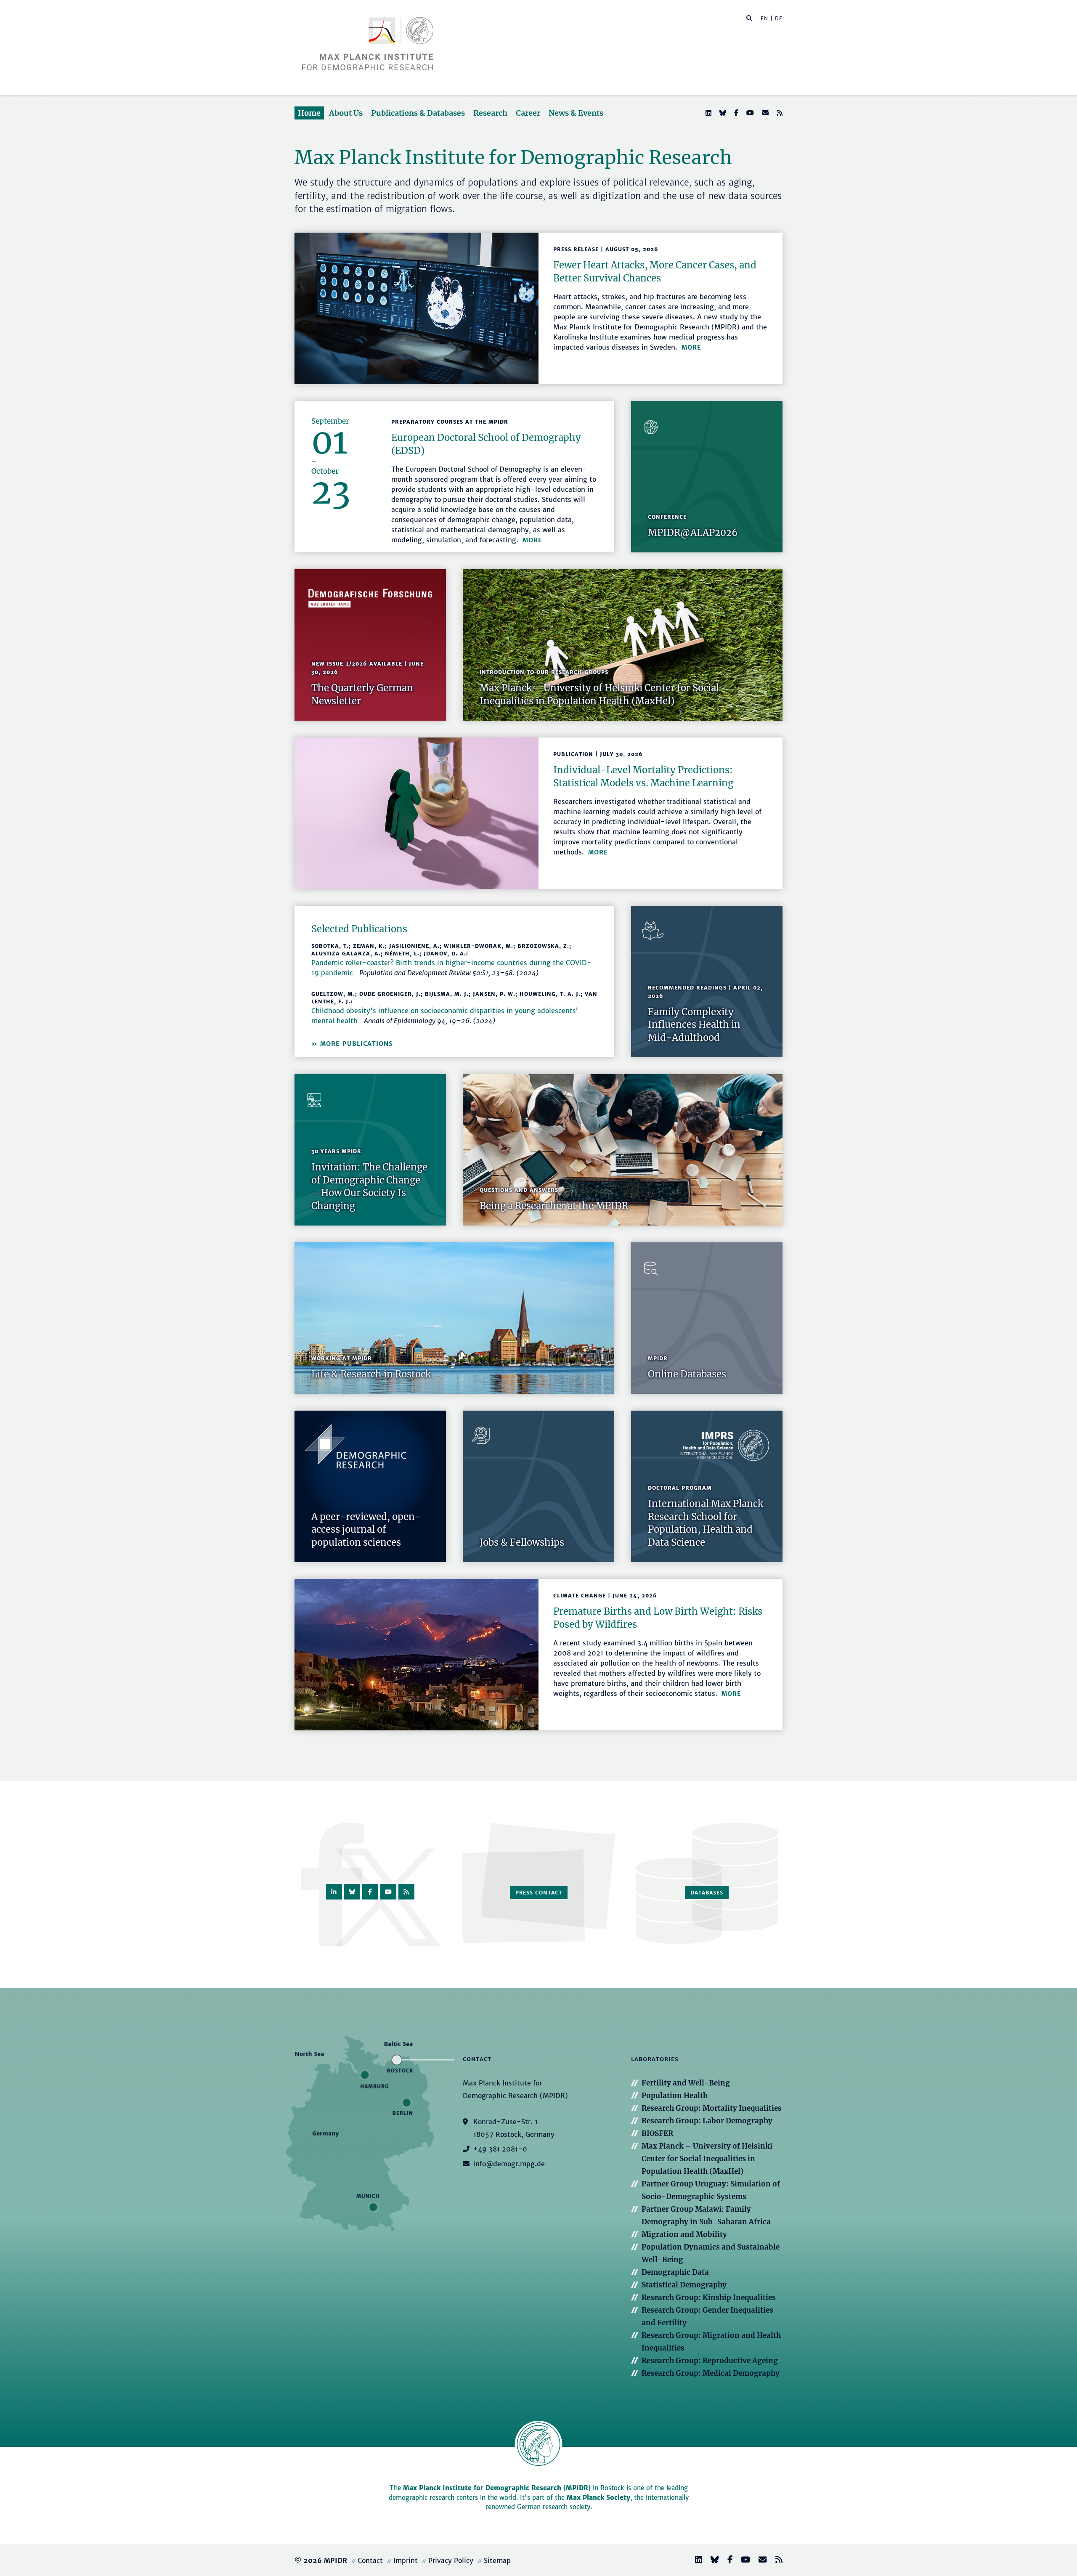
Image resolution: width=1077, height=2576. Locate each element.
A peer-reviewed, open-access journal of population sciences (366, 1530)
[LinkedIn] (708, 113)
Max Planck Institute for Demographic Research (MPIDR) (497, 2488)
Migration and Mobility (684, 2234)
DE (779, 18)
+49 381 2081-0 (500, 2149)
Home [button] (309, 113)
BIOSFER (657, 2133)
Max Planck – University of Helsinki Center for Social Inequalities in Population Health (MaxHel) (707, 2159)
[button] (749, 18)
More (691, 348)
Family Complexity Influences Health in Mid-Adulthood (694, 1025)
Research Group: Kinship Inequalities (709, 2297)
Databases (707, 1893)
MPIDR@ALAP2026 (693, 533)
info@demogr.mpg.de (509, 2164)
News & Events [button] (576, 113)
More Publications (356, 1044)
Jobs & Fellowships (522, 1542)
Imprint (406, 2560)
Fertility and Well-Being (686, 2083)
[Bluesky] (722, 113)
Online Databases (687, 1374)
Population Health (675, 2096)
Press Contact (539, 1893)
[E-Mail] (764, 113)
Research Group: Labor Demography (707, 2121)
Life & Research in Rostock (371, 1374)
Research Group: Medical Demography (711, 2373)
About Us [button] (346, 113)
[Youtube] (749, 113)
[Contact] (759, 2561)
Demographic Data (675, 2272)
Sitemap (497, 2560)
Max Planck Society (598, 2498)
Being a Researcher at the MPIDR (554, 1206)
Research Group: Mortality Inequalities (712, 2108)
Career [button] (528, 113)
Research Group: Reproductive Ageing (710, 2361)
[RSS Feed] (779, 113)
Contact (370, 2560)
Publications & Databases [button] (418, 113)
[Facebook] (735, 113)
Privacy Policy (451, 2560)
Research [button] (490, 113)
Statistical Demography (684, 2285)
